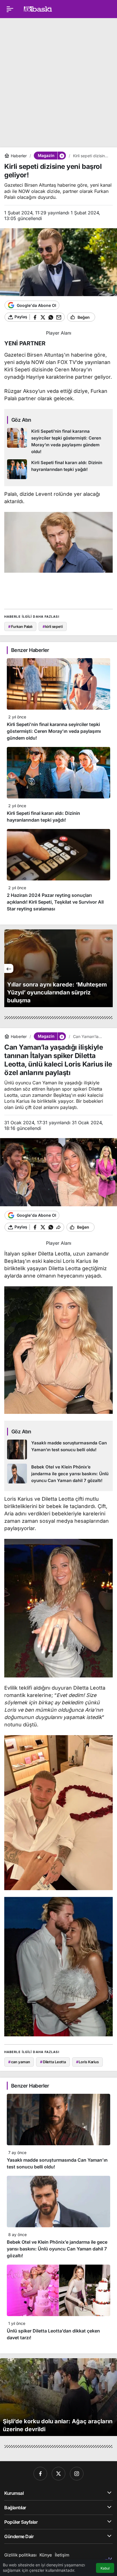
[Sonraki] (108, 968)
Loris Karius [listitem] (87, 2062)
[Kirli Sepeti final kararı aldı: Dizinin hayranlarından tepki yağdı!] (58, 469)
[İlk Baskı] (38, 8)
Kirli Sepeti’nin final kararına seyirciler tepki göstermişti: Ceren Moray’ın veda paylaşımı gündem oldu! (54, 731)
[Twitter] (58, 2474)
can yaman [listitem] (19, 2062)
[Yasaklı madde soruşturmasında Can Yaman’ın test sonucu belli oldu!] (58, 1449)
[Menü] (10, 9)
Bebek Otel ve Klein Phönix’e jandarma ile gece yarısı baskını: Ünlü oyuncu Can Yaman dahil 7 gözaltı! (57, 2249)
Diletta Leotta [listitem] (53, 2062)
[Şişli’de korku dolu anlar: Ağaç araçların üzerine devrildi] (58, 2397)
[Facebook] (40, 2474)
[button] (62, 156)
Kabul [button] (105, 2568)
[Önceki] (9, 968)
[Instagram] (77, 2474)
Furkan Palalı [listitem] (20, 626)
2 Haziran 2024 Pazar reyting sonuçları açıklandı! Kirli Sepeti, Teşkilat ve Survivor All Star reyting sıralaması (55, 902)
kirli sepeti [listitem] (53, 626)
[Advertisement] (58, 81)
